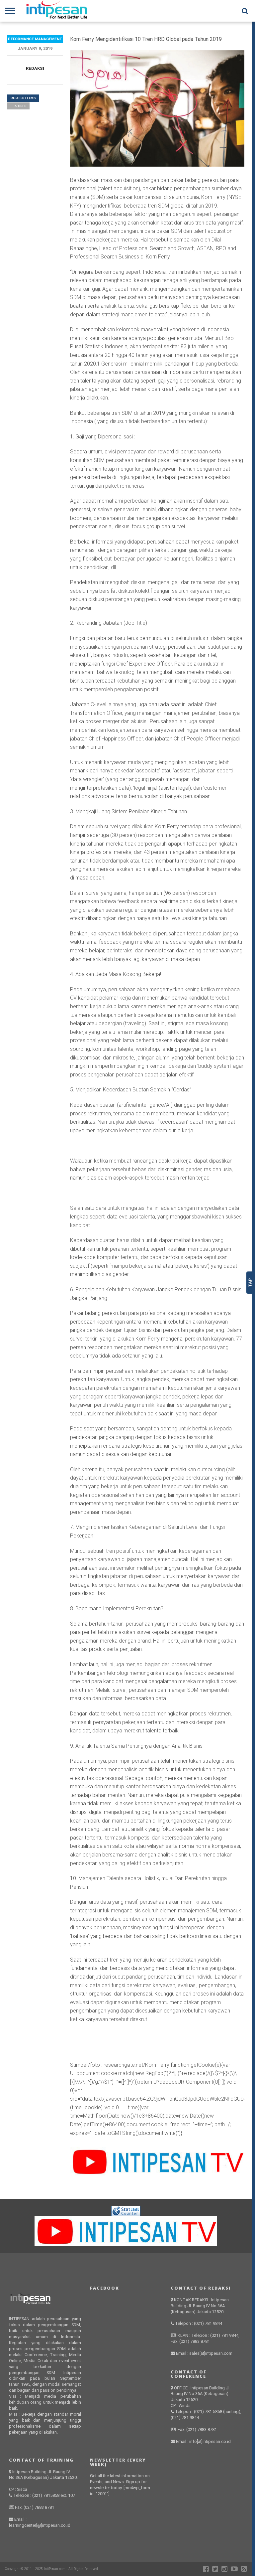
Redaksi (35, 68)
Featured (18, 106)
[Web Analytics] (126, 2214)
